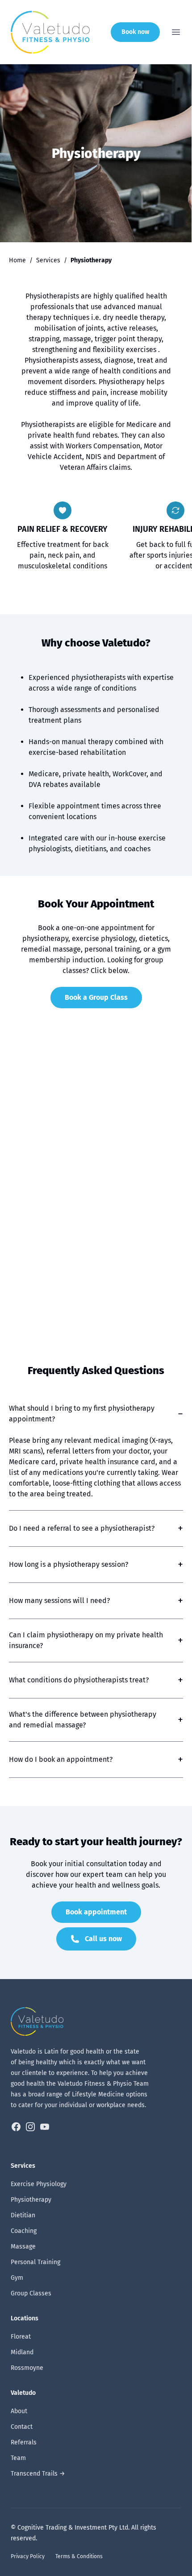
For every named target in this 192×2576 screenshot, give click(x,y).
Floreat (21, 2337)
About (19, 2411)
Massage (23, 2247)
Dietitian (23, 2215)
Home (17, 260)
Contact (22, 2427)
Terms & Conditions (79, 2556)
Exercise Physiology (39, 2184)
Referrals (24, 2442)
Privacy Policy (28, 2556)
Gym (17, 2278)
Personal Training (35, 2262)
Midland (22, 2352)
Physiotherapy (31, 2200)
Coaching (24, 2231)
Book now (135, 32)
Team (18, 2458)
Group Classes (31, 2293)
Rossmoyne (27, 2368)
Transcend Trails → (38, 2474)
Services (48, 260)
